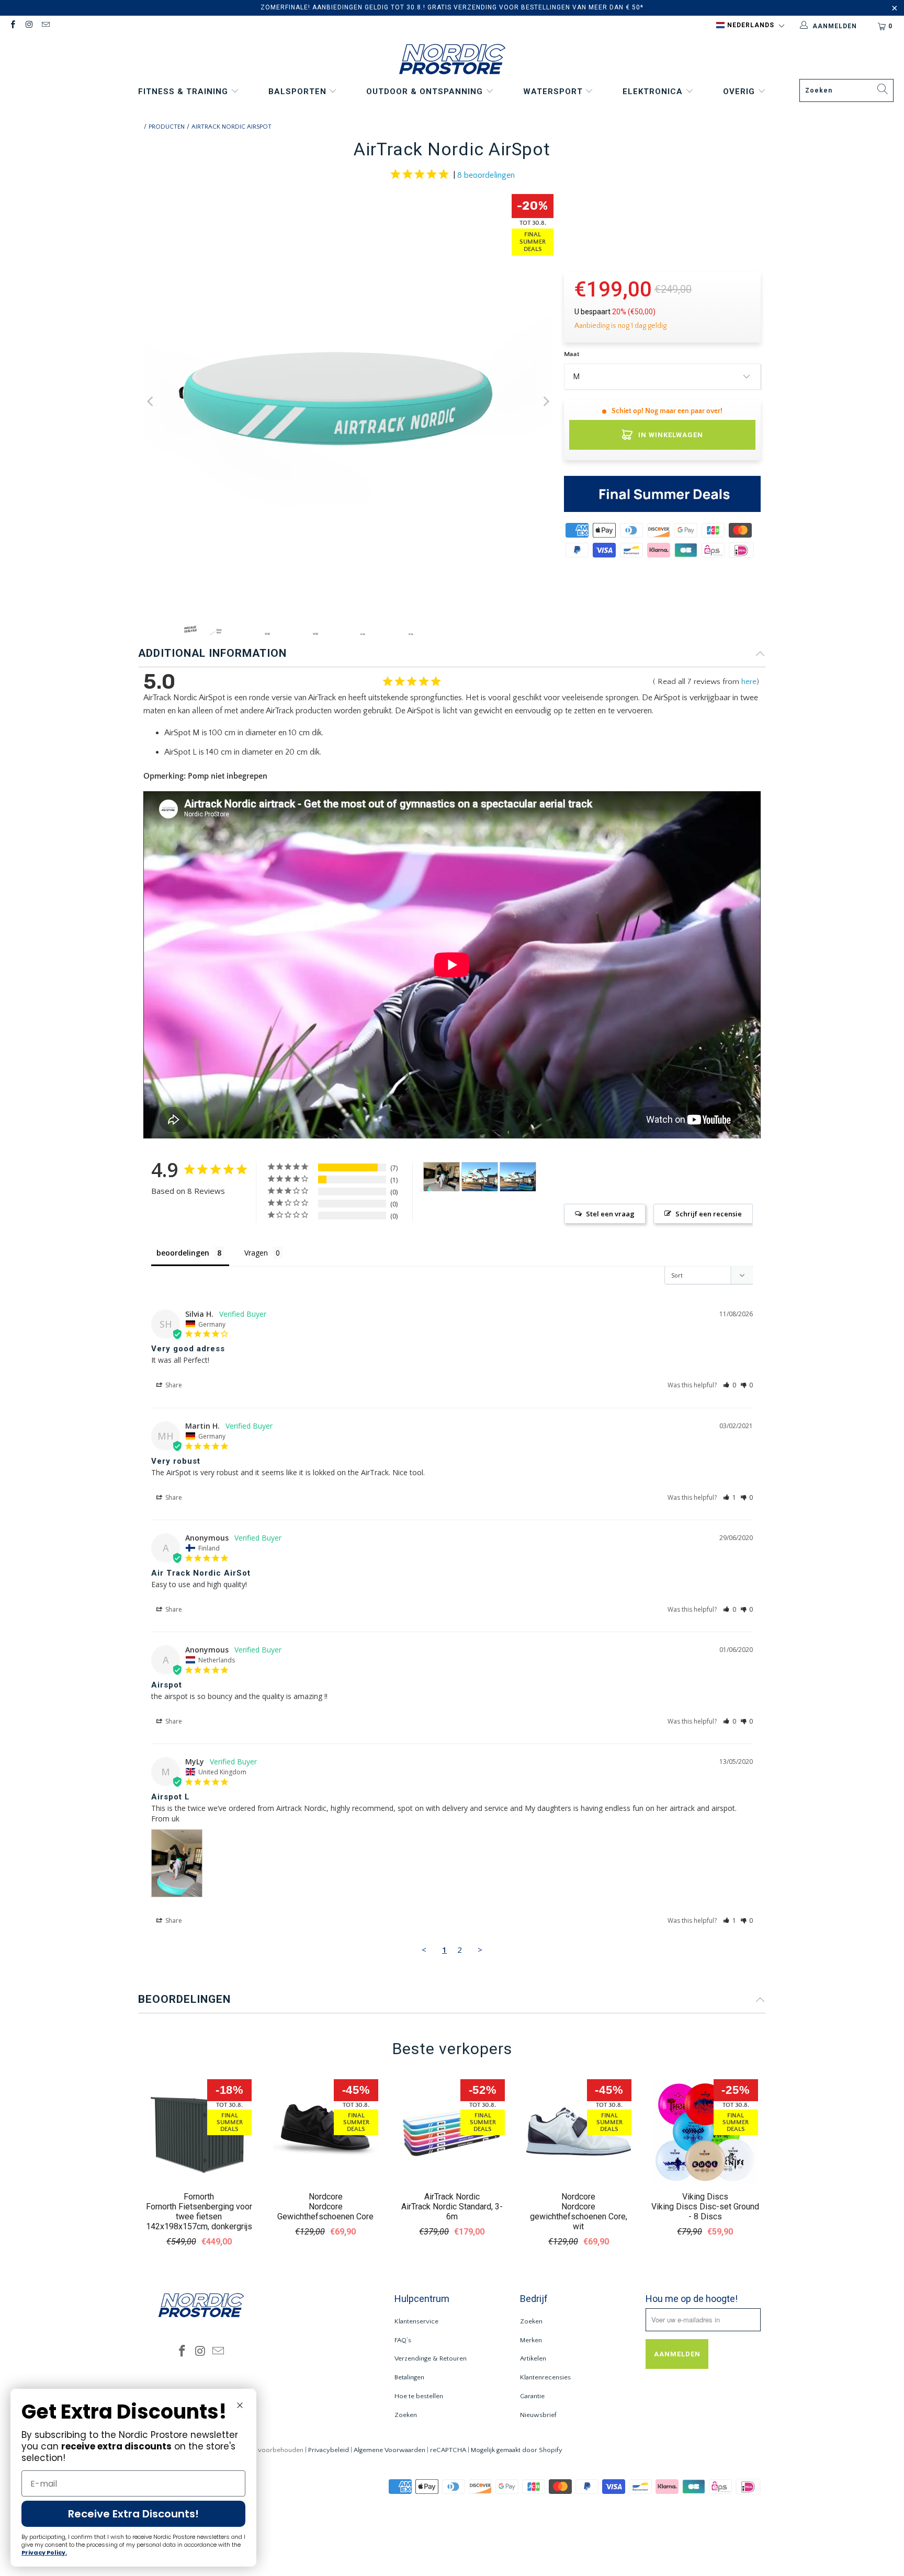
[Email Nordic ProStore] (45, 26)
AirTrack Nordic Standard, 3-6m (452, 2212)
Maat (572, 354)
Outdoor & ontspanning (426, 92)
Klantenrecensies (545, 2377)
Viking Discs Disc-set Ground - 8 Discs (705, 2212)
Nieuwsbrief (538, 2415)
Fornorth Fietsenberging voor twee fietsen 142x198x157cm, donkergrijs (199, 2216)
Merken (531, 2340)
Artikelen (533, 2358)
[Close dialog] (240, 2405)
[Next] (546, 401)
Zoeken (406, 2415)
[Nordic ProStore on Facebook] (12, 26)
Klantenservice (416, 2321)
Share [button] (173, 1385)
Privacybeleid (329, 2450)
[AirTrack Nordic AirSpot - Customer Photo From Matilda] (480, 1177)
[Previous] (151, 401)
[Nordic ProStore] (452, 60)
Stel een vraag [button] (610, 1214)
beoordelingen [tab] (183, 1253)
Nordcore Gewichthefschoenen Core (325, 2212)
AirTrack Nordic (452, 2197)
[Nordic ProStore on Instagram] (29, 26)
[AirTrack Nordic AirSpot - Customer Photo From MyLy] (442, 1177)
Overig (740, 92)
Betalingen (409, 2377)
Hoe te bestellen (419, 2396)
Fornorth (199, 2197)
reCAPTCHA (448, 2450)
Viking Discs (705, 2197)
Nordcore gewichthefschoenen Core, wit (579, 2216)
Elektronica (654, 92)
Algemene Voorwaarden (389, 2450)
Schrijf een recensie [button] (709, 1214)
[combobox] (846, 90)
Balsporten (299, 92)
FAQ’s (403, 2340)
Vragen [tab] (256, 1253)
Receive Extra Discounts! (133, 2514)
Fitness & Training (184, 92)
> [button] (480, 1950)
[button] (750, 26)
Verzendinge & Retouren (431, 2358)
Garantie (532, 2396)
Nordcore (326, 2197)
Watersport (554, 92)
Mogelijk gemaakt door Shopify (517, 2450)
